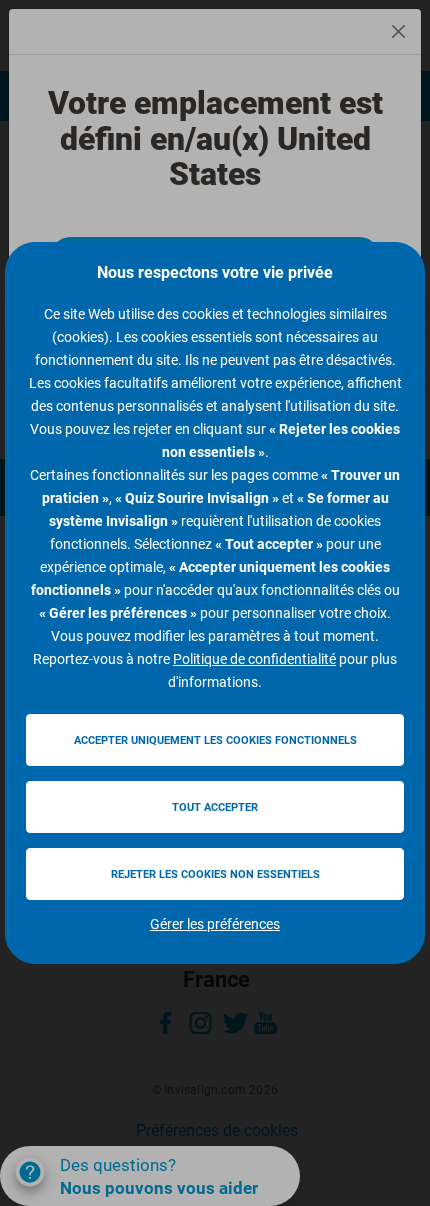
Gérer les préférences (215, 924)
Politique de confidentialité (254, 659)
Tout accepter (215, 807)
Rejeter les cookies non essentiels (215, 874)
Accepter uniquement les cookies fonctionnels (215, 740)
